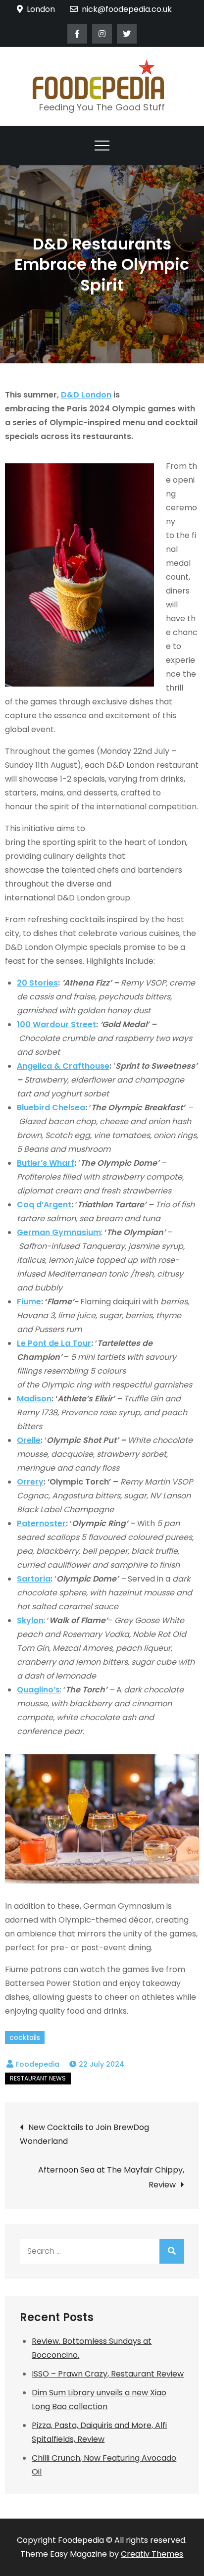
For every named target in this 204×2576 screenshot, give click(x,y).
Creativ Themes (152, 2554)
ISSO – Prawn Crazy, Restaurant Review (108, 2374)
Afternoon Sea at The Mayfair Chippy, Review (111, 2177)
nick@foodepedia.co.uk (127, 9)
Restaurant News (38, 2078)
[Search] (172, 2251)
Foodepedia (38, 2064)
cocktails (25, 2037)
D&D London (86, 395)
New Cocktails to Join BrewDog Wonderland (84, 2134)
